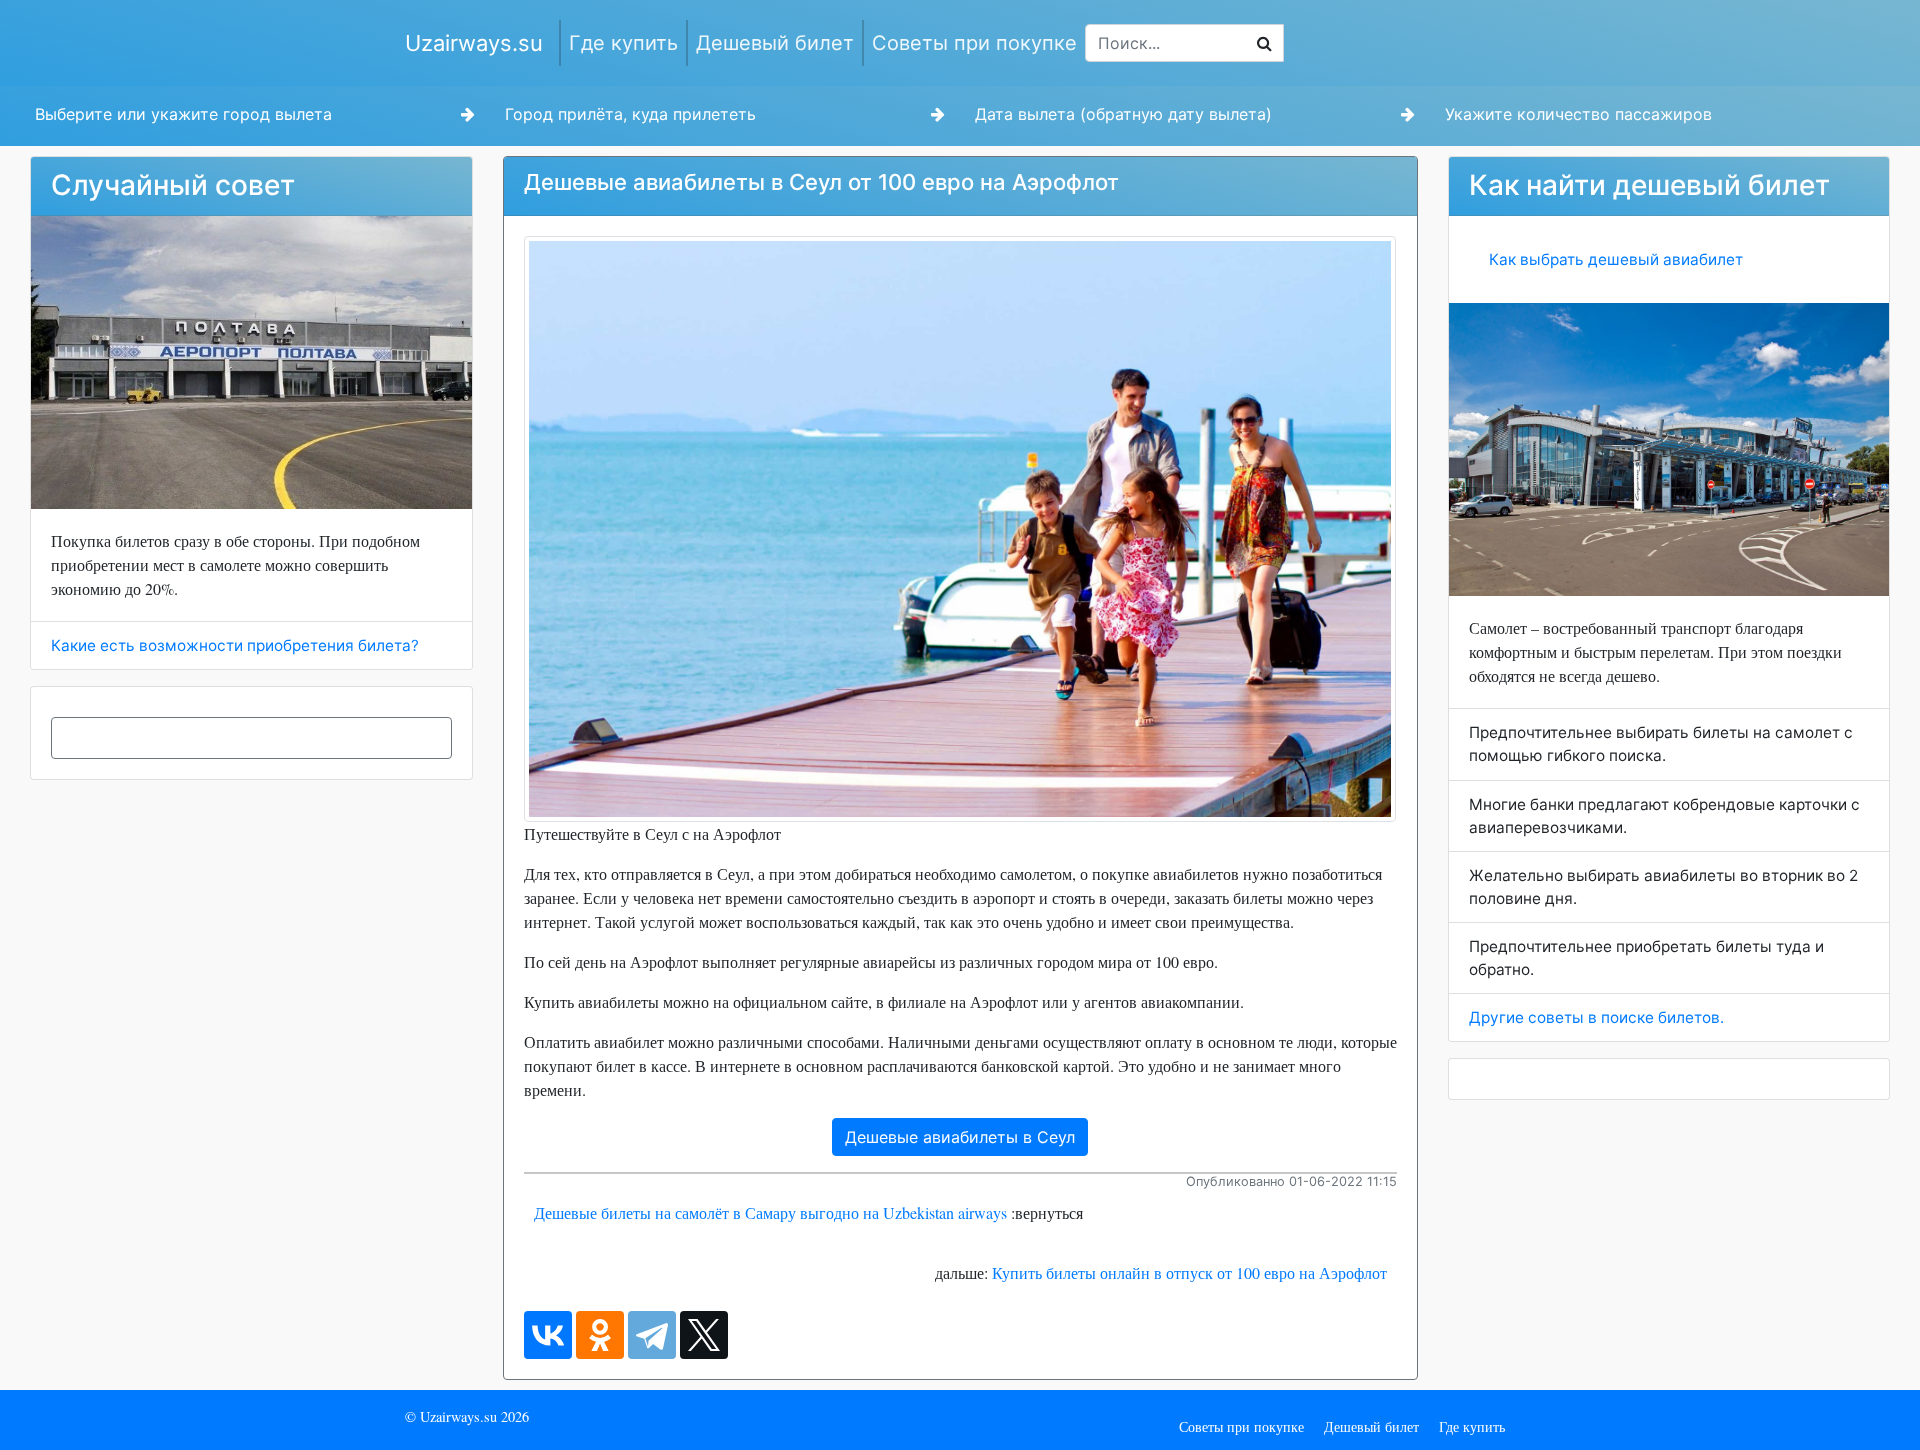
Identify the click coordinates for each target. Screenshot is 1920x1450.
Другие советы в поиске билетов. (1596, 1017)
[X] (704, 1335)
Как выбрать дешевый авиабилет (1616, 259)
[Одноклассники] (600, 1335)
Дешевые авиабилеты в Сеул (960, 1137)
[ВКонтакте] (548, 1335)
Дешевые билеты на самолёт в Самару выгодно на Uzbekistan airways (770, 1212)
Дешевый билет (775, 43)
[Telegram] (652, 1335)
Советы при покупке (974, 43)
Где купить (623, 43)
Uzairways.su (474, 43)
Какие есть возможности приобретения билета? (235, 645)
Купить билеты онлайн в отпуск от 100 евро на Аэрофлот (1189, 1272)
